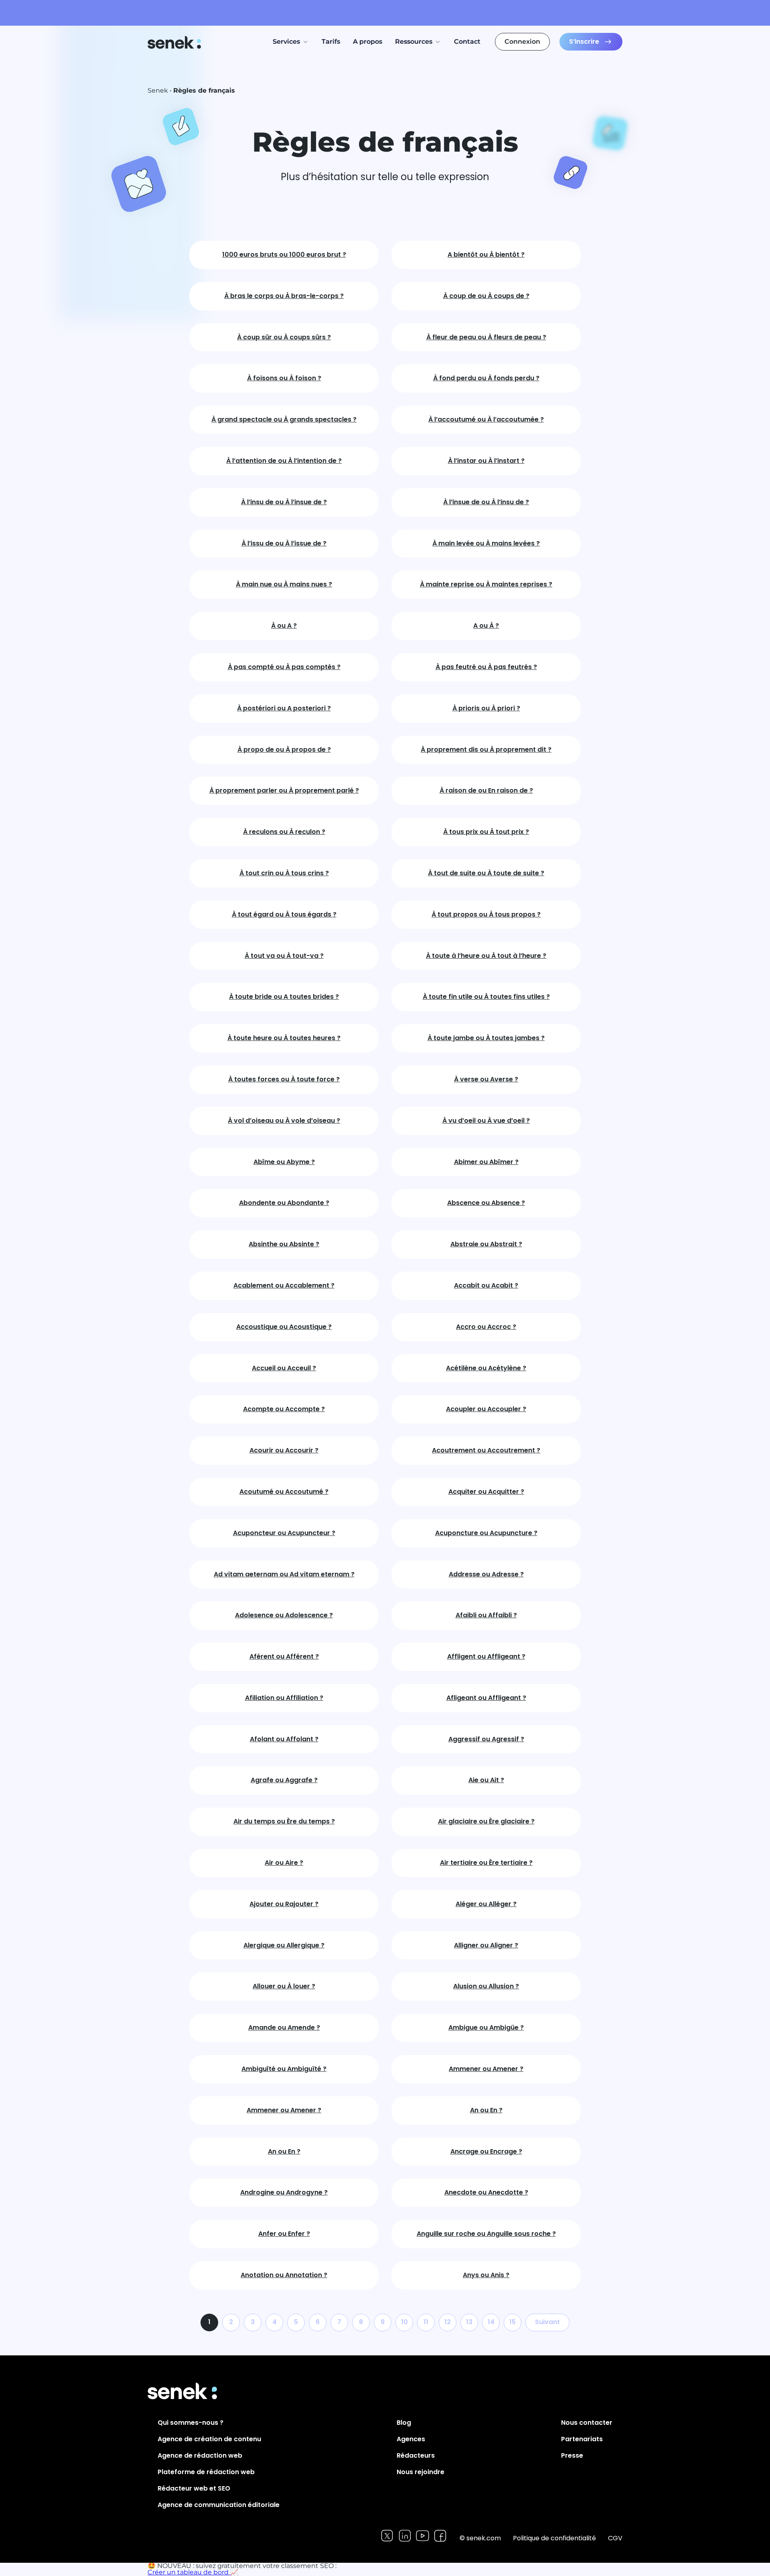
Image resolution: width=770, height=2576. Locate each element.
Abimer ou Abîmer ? (486, 1162)
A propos (368, 42)
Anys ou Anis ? (486, 2275)
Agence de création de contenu (209, 2439)
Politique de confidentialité (554, 2538)
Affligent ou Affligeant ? (486, 1657)
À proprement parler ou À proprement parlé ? (284, 791)
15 (513, 2322)
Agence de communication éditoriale (219, 2505)
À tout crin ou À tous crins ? (284, 873)
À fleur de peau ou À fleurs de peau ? (486, 338)
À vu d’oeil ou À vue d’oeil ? (486, 1121)
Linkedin (405, 2536)
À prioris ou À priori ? (486, 709)
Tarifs (331, 42)
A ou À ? (486, 626)
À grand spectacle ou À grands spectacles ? (284, 420)
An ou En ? (486, 2110)
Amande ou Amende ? (284, 2028)
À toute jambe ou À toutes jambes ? (486, 1038)
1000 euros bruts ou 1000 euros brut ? (284, 255)
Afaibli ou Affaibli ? (486, 1616)
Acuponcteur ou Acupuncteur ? (284, 1533)
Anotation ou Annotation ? (284, 2275)
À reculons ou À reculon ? (284, 832)
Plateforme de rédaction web (206, 2472)
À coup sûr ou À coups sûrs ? (284, 338)
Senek (175, 42)
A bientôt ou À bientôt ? (486, 255)
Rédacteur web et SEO (194, 2488)
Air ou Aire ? (284, 1863)
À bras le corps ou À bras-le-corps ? (284, 296)
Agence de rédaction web (200, 2455)
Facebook (440, 2536)
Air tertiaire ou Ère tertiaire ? (486, 1863)
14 (491, 2322)
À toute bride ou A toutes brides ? (284, 997)
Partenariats (582, 2439)
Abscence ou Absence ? (486, 1203)
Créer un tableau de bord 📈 (193, 2572)
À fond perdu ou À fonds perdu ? (486, 378)
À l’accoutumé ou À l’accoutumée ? (486, 420)
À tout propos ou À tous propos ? (486, 915)
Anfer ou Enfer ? (284, 2234)
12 (448, 2322)
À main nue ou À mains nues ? (284, 585)
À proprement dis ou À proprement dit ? (486, 750)
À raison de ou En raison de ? (486, 791)
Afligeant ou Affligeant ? (486, 1698)
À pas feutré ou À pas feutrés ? (486, 667)
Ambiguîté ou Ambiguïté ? (284, 2069)
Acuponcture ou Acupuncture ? (486, 1533)
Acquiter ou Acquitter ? (486, 1492)
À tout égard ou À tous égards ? (284, 915)
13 (469, 2322)
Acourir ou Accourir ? (284, 1451)
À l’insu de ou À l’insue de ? (284, 502)
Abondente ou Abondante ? (284, 1203)
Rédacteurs (416, 2455)
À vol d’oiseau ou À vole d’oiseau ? (284, 1121)
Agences (411, 2439)
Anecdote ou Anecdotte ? (486, 2193)
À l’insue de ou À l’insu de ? (486, 502)
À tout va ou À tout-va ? (284, 956)
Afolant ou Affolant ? (284, 1739)
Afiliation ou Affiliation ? (284, 1698)
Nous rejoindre (420, 2472)
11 (426, 2322)
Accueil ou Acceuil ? (284, 1368)
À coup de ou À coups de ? (486, 296)
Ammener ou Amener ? (486, 2069)
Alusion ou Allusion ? (486, 1987)
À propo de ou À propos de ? (284, 750)
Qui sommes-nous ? (190, 2423)
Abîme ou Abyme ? (284, 1162)
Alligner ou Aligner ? (486, 1946)
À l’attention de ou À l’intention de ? (284, 461)
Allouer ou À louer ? (284, 1987)
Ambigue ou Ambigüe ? (486, 2028)
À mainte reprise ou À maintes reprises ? (486, 585)
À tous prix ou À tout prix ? (486, 832)
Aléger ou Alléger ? (486, 1904)
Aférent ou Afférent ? (284, 1657)
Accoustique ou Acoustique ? (284, 1327)
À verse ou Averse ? (486, 1080)
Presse (572, 2455)
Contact (467, 42)
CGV (615, 2538)
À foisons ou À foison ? (284, 378)
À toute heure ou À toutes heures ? (284, 1038)
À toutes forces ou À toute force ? (284, 1080)
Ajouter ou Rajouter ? (284, 1904)
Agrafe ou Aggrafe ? (284, 1780)
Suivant (547, 2322)
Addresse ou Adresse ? (486, 1575)
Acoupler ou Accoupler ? (486, 1409)
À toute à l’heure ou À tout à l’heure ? (486, 956)
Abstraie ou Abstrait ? (486, 1244)
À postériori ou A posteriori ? (284, 709)
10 (404, 2322)
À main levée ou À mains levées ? (486, 544)
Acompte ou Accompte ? (284, 1409)
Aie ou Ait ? (486, 1780)
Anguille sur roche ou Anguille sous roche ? (486, 2234)
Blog (404, 2423)
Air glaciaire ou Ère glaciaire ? (486, 1822)
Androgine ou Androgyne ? (284, 2193)
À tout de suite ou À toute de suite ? (486, 873)
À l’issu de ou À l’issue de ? (284, 544)
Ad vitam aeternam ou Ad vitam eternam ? (284, 1575)
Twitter (387, 2536)
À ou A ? (284, 626)
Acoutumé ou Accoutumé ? (284, 1492)
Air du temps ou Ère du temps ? (284, 1822)
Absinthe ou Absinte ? (284, 1244)
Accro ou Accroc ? (486, 1327)
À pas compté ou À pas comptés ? (284, 667)
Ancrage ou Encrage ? (486, 2152)
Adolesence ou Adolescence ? (284, 1616)
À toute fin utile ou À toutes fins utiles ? (486, 997)
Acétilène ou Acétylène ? (486, 1368)
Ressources (414, 42)
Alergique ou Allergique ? (284, 1946)
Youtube (422, 2536)
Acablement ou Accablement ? (284, 1286)
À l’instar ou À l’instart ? (486, 461)
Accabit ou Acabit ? (486, 1286)
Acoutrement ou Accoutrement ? (486, 1451)
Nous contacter (587, 2423)
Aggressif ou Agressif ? (486, 1739)
